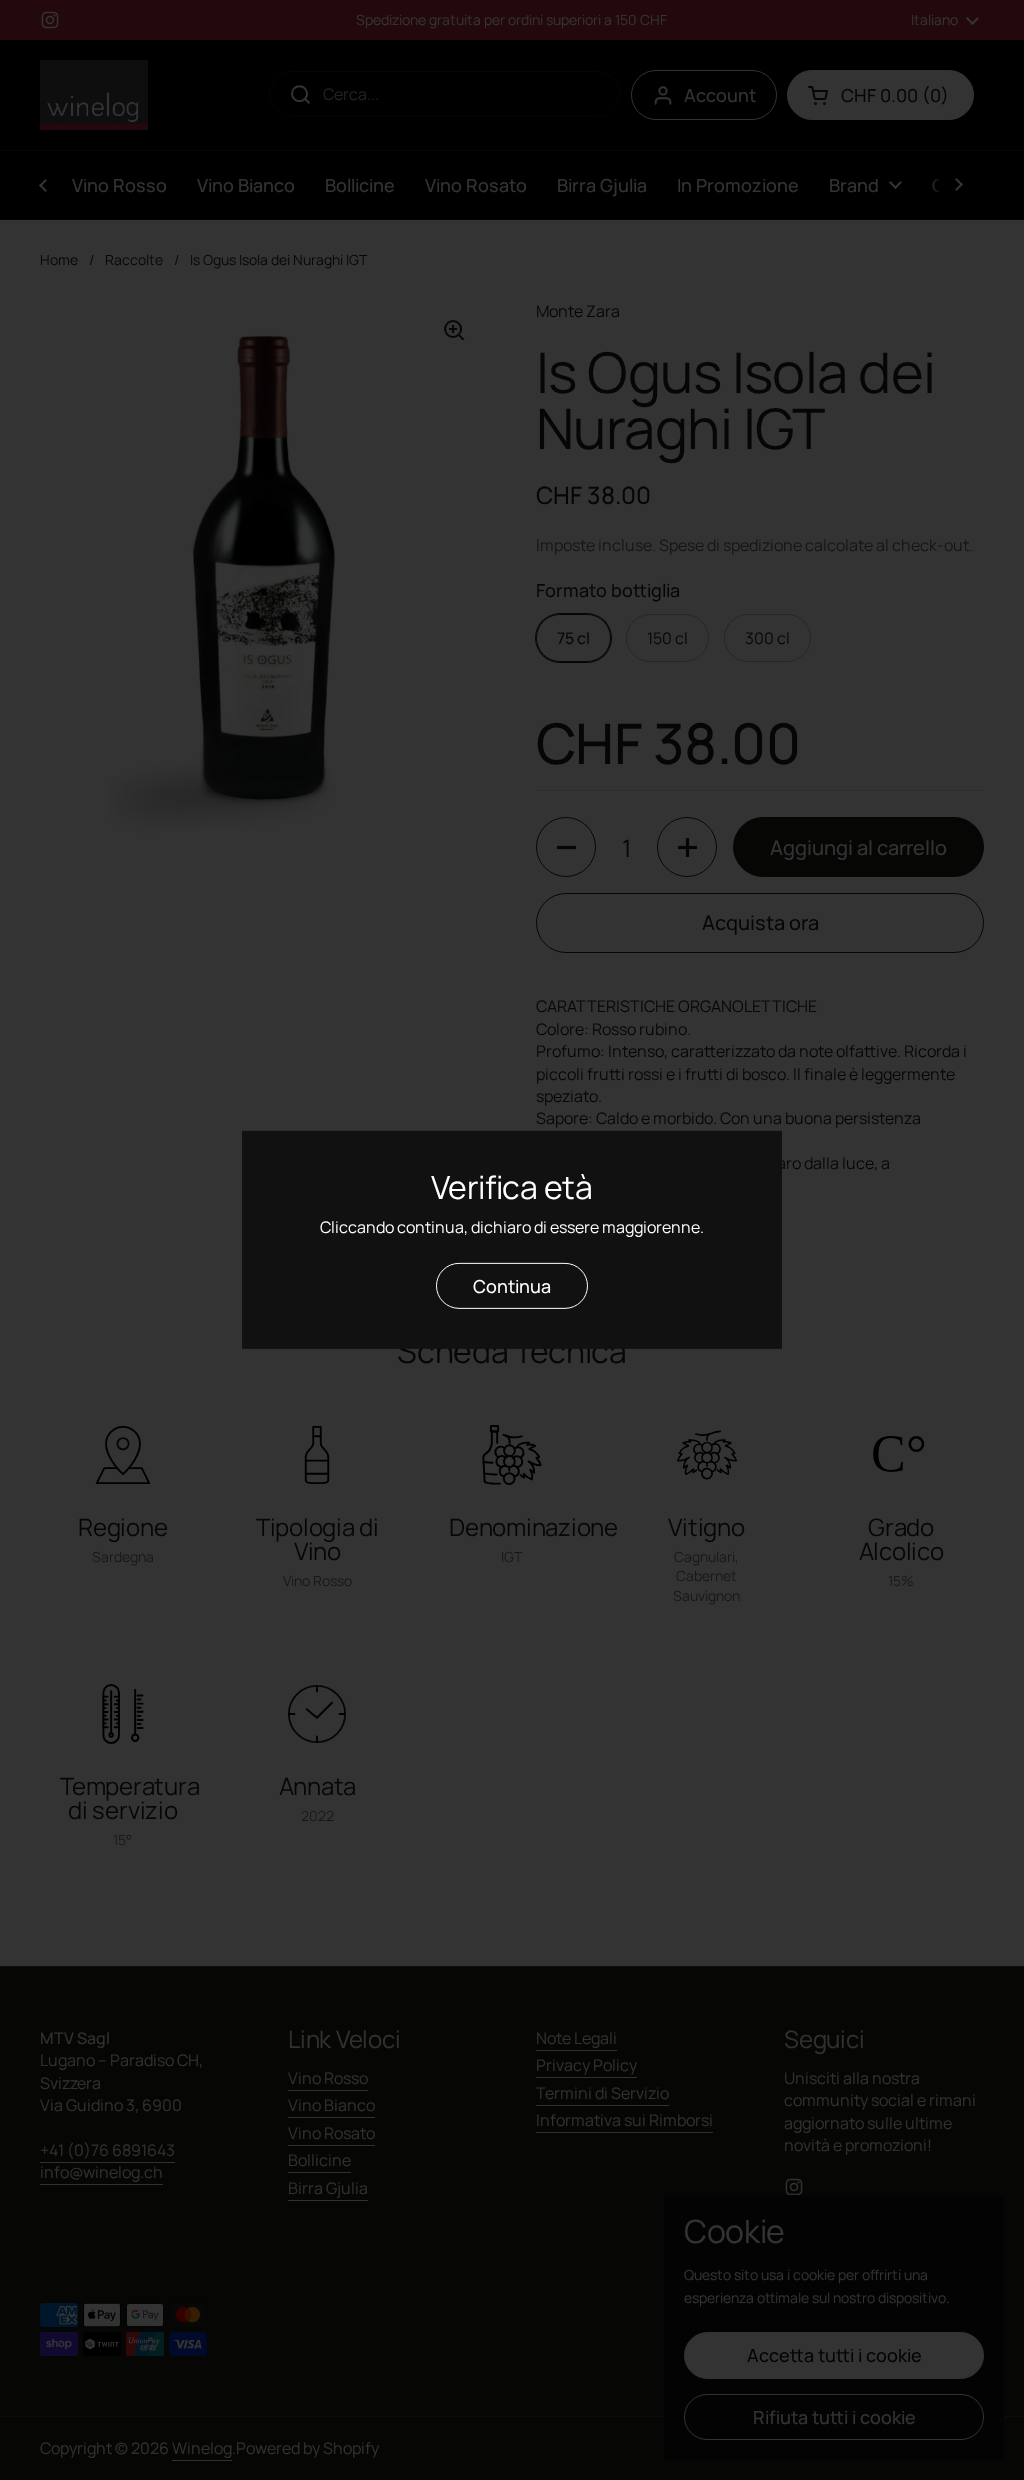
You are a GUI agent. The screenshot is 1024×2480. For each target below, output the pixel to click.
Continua (512, 1286)
